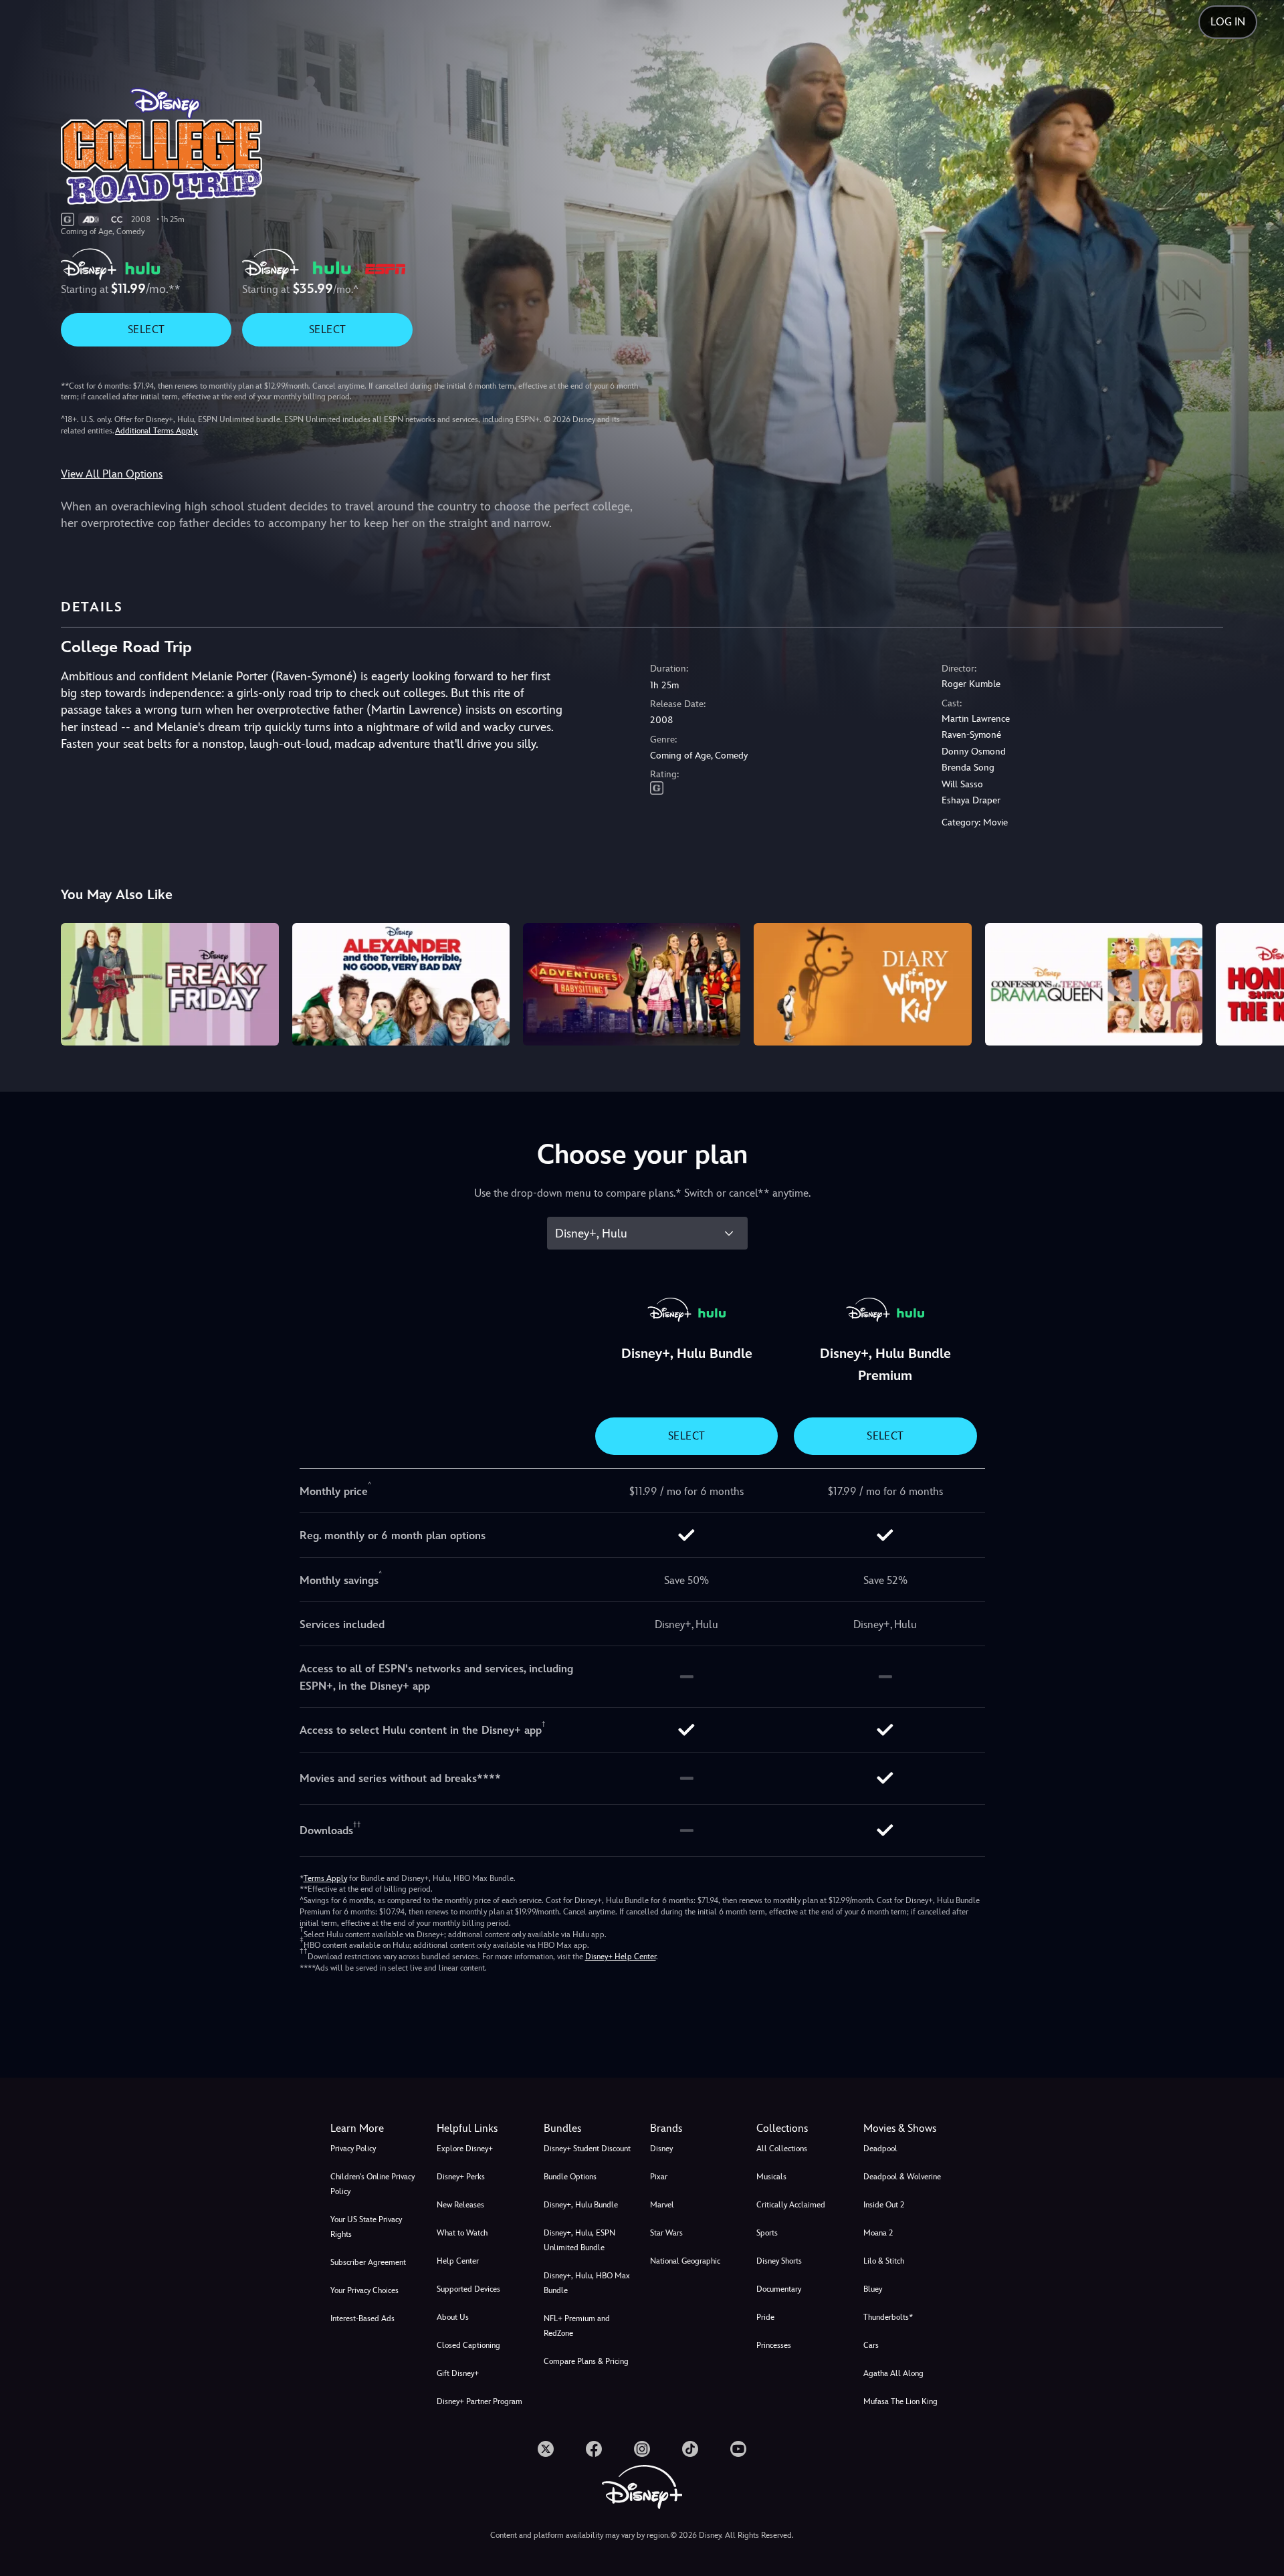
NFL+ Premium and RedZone (577, 2326)
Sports (767, 2233)
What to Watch (462, 2233)
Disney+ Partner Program (479, 2401)
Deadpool (880, 2149)
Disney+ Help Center (621, 1957)
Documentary (779, 2289)
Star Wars (666, 2233)
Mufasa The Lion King (900, 2401)
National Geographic (685, 2261)
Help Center (458, 2261)
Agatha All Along (893, 2373)
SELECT (146, 329)
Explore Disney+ (465, 2149)
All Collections (782, 2149)
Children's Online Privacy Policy (372, 2184)
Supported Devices (468, 2289)
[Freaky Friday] (170, 984)
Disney (661, 2149)
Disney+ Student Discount (587, 2149)
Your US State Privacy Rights (366, 2227)
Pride (765, 2317)
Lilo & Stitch (884, 2261)
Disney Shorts (779, 2261)
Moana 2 (878, 2233)
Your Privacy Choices (364, 2290)
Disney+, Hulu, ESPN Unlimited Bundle (579, 2240)
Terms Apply (325, 1878)
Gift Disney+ (458, 2373)
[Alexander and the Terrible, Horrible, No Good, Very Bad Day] (401, 984)
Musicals (771, 2177)
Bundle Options (570, 2177)
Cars (871, 2345)
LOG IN (1228, 22)
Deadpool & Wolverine (902, 2177)
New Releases (460, 2205)
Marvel (662, 2205)
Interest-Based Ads (362, 2318)
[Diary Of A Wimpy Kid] (862, 984)
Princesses (774, 2345)
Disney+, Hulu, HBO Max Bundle (587, 2283)
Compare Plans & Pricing (586, 2361)
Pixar (659, 2177)
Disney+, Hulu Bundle (581, 2205)
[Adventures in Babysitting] (632, 984)
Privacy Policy (353, 2149)
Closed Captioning (468, 2345)
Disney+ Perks (461, 2177)
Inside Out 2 (884, 2205)
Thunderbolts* (888, 2317)
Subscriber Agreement (368, 2262)
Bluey (873, 2289)
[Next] (1258, 982)
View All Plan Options (112, 474)
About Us (453, 2317)
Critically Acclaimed (791, 2205)
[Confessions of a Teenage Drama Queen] (1094, 984)
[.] (546, 2449)
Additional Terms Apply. (156, 431)
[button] (482, 2128)
